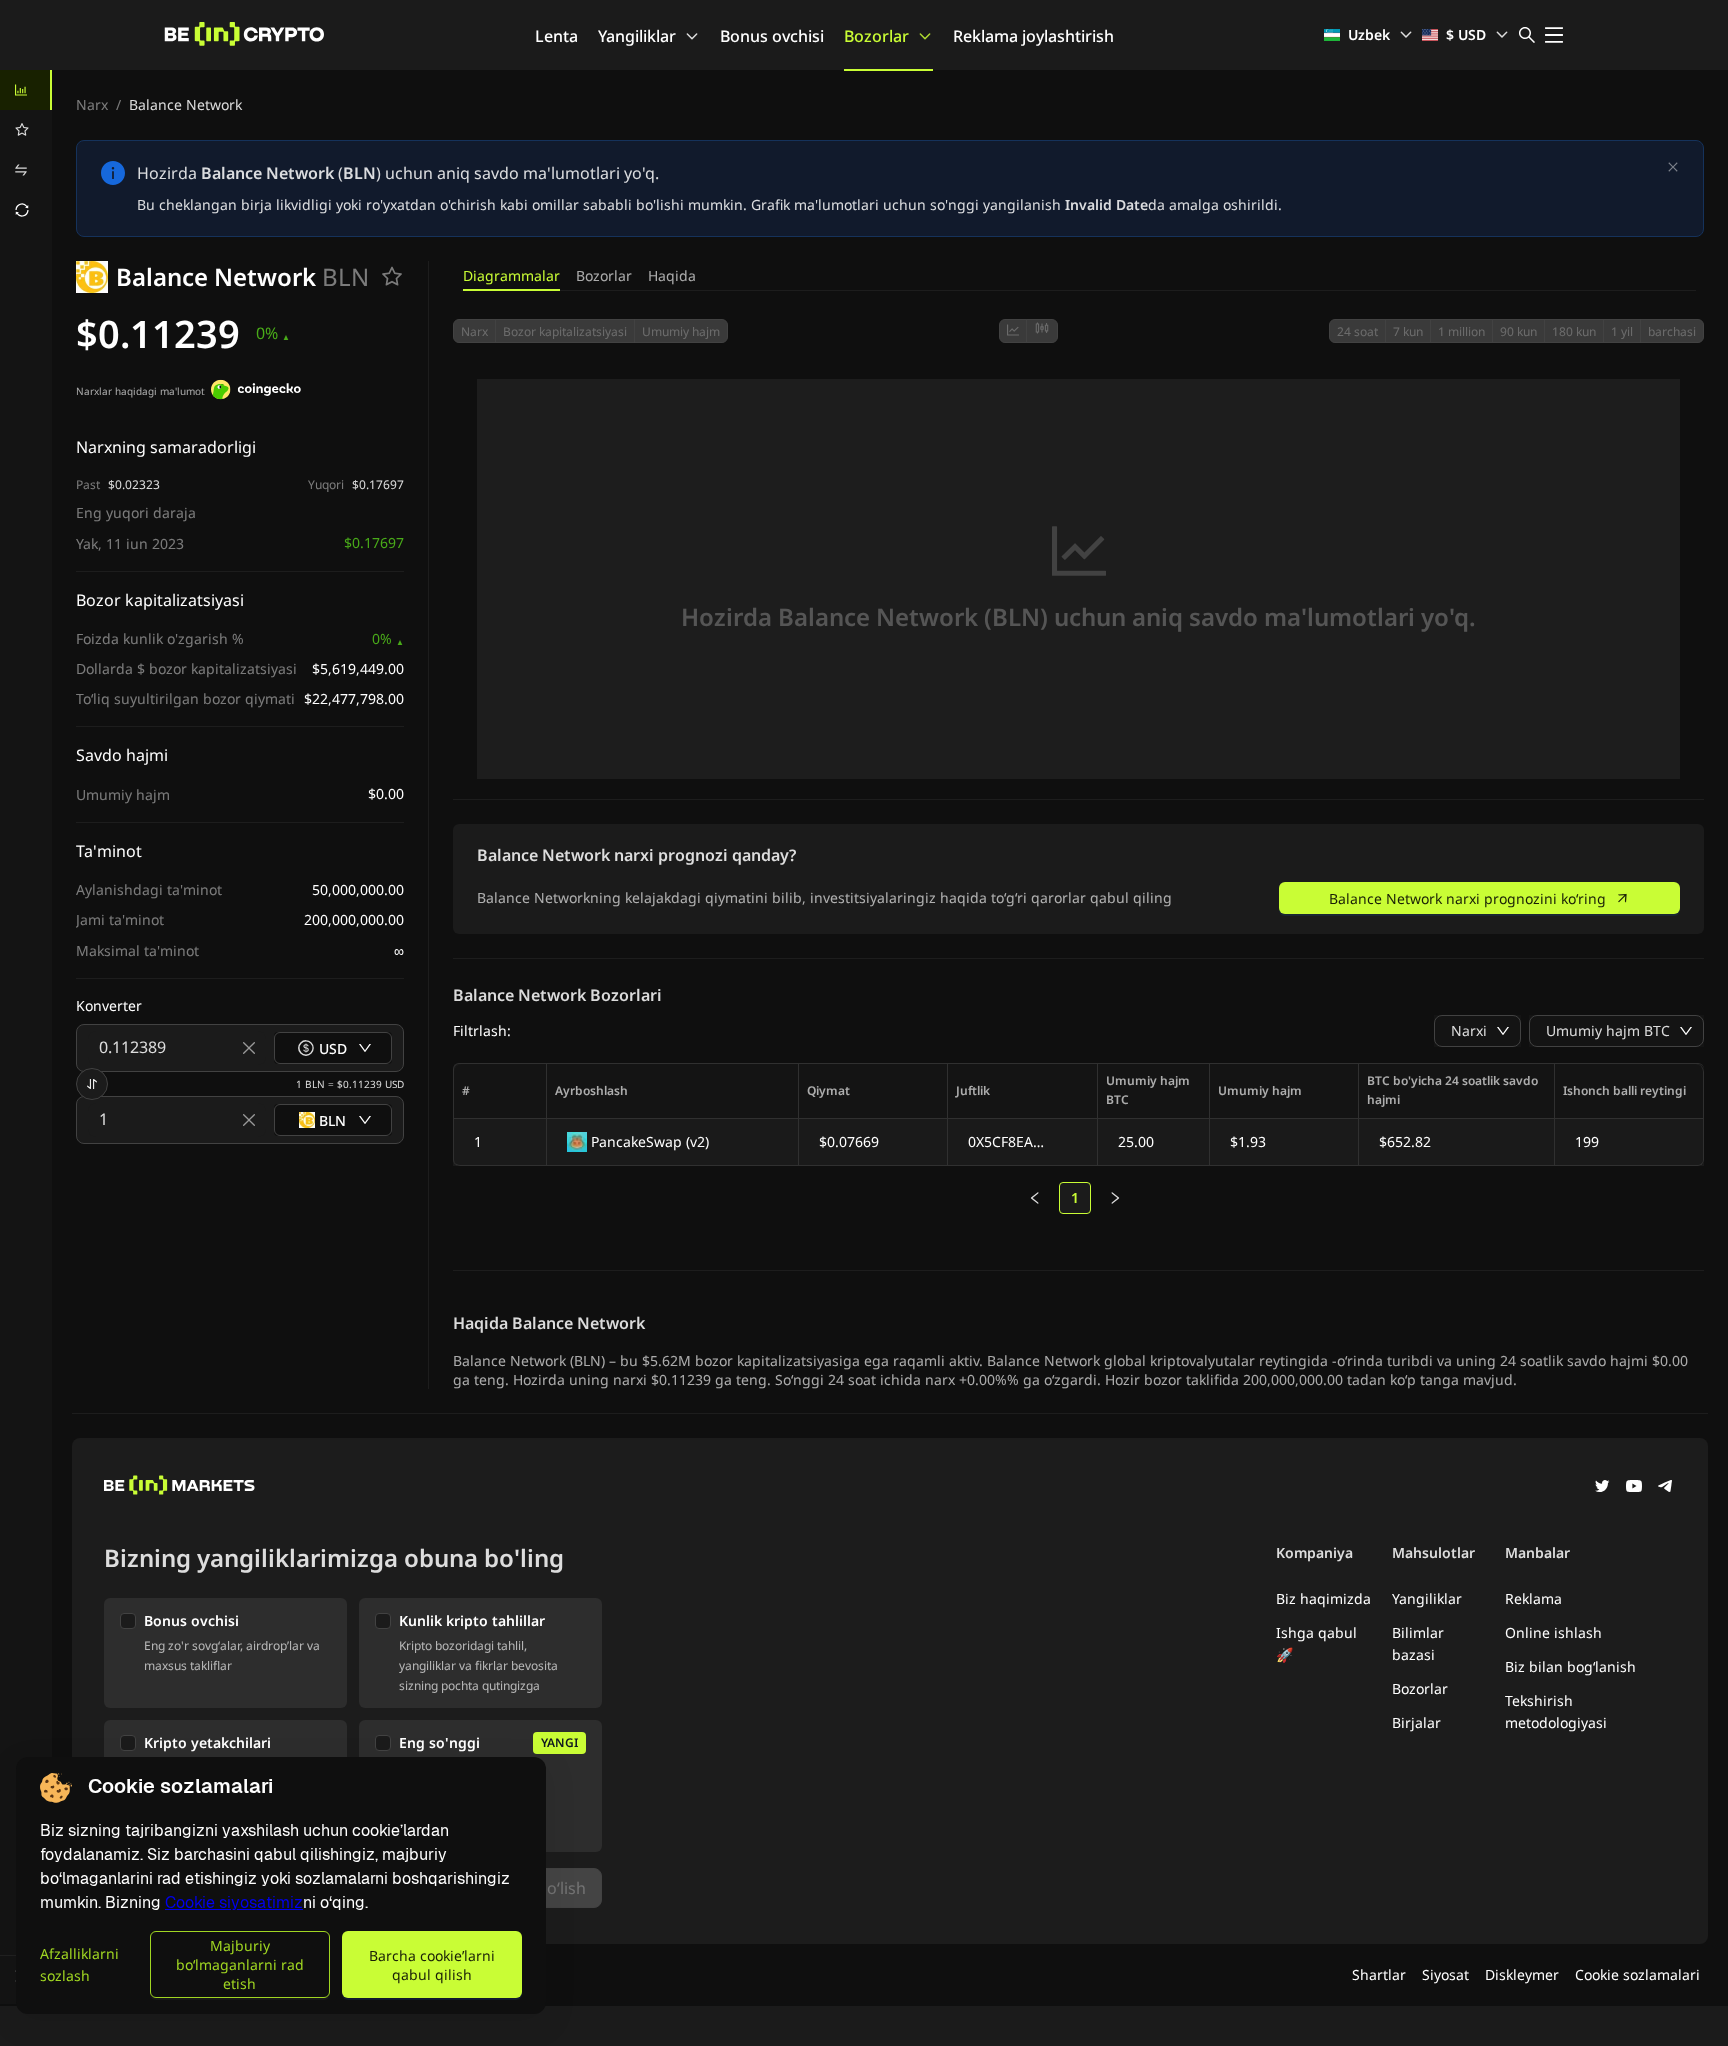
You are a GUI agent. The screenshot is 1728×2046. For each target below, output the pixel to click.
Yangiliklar (637, 36)
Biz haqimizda (1323, 1598)
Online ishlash (1553, 1632)
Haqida (672, 275)
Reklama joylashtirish (1033, 36)
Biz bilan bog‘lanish (1570, 1666)
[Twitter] (1602, 1488)
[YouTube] (1634, 1488)
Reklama (1533, 1598)
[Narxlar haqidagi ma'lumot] (256, 392)
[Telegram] (1666, 1488)
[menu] (26, 150)
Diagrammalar (511, 275)
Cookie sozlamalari (1637, 1974)
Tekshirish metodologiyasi (1556, 1711)
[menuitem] (26, 90)
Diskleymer (1522, 1974)
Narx (92, 104)
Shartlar (1379, 1974)
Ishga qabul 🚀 (1316, 1643)
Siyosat (1445, 1974)
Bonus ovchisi (772, 36)
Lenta (556, 36)
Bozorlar (876, 36)
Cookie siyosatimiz (234, 1902)
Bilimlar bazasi (1418, 1643)
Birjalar (1416, 1722)
